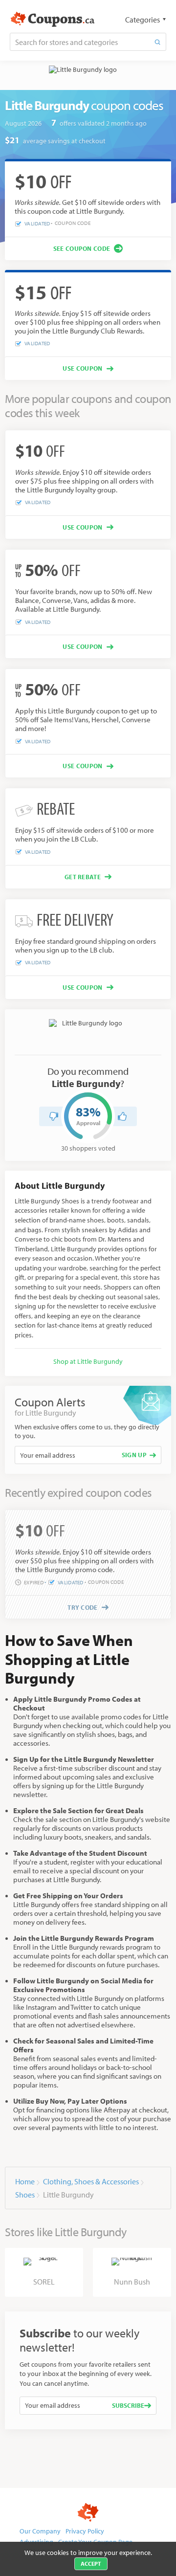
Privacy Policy (85, 2531)
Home (25, 2181)
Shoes (25, 2195)
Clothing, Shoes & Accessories (91, 2181)
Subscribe (128, 2405)
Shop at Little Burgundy (88, 1361)
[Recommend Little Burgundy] (122, 1116)
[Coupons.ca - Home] (53, 20)
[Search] (157, 42)
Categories (143, 20)
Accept (91, 2564)
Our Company (40, 2531)
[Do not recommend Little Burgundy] (54, 1116)
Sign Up (134, 1455)
